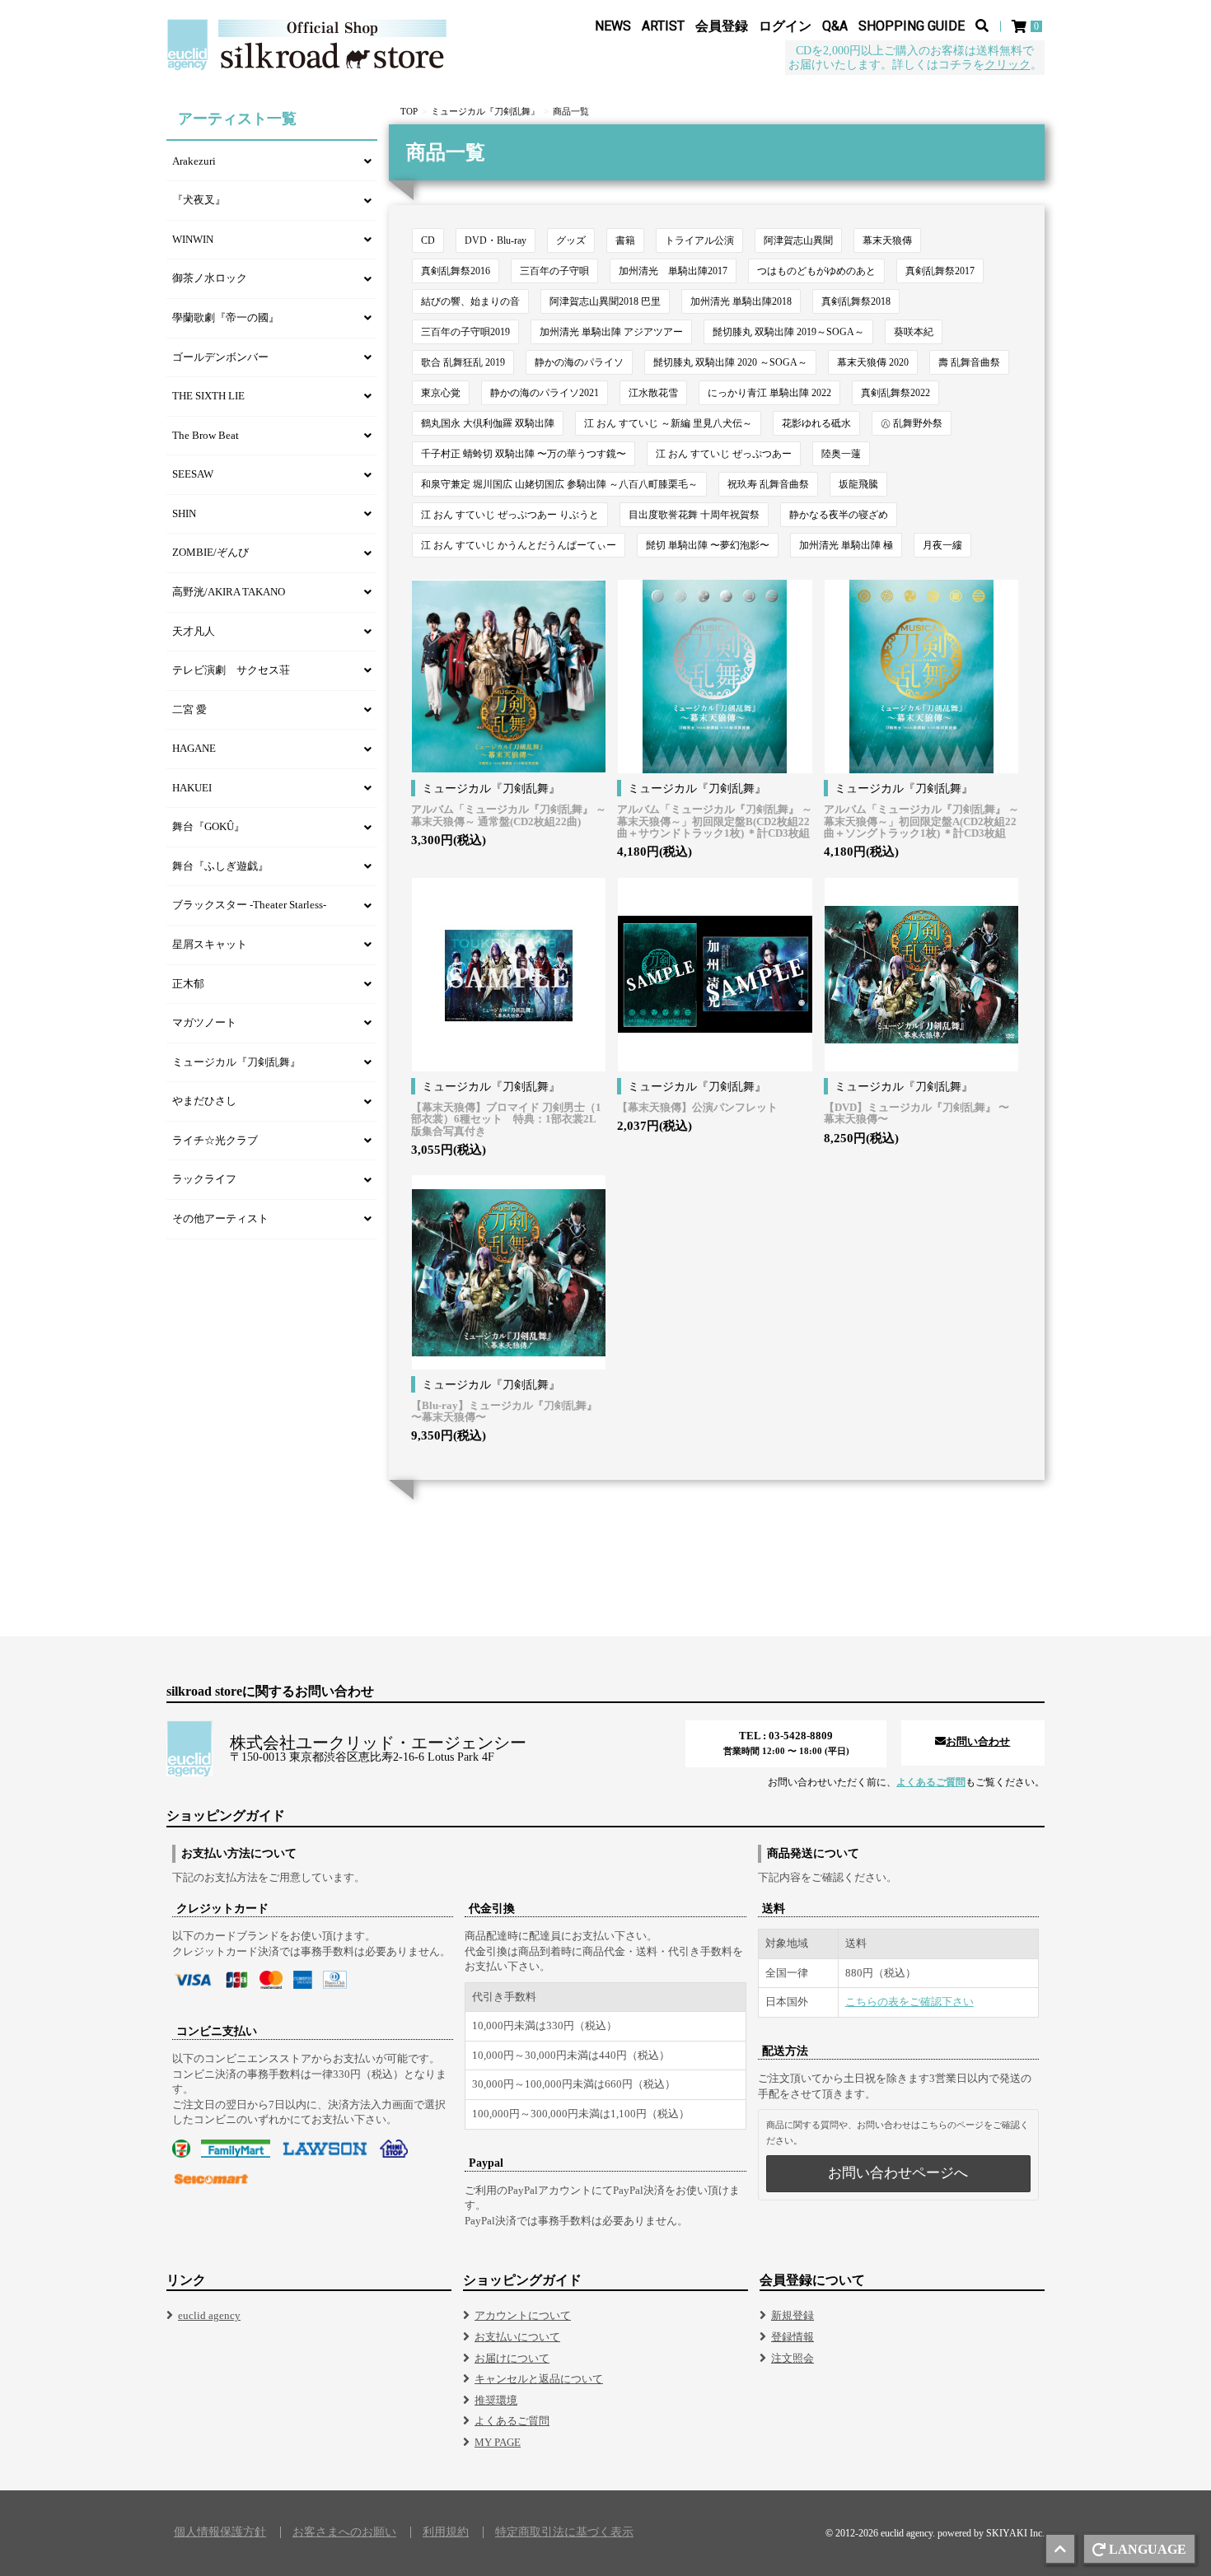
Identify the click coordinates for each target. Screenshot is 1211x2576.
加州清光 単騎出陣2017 (673, 271)
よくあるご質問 (931, 1782)
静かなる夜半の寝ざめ (839, 515)
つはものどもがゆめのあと (816, 271)
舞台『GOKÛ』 (208, 826)
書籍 (625, 240)
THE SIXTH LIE (208, 396)
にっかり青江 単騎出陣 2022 (769, 393)
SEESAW (193, 474)
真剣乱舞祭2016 (456, 271)
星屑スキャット (210, 944)
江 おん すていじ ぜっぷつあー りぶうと (510, 515)
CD (428, 240)
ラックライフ (204, 1179)
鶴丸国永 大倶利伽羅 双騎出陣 (488, 423)
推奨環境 (496, 2400)
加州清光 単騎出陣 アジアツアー (611, 332)
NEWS (613, 26)
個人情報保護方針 (220, 2532)
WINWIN (193, 239)
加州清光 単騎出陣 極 (846, 545)
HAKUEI (192, 788)
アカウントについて (523, 2315)
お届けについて (512, 2358)
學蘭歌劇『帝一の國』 (226, 317)
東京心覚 (441, 393)
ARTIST (663, 26)
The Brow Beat (206, 435)
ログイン (785, 26)
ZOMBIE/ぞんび (210, 552)
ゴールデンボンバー (220, 357)
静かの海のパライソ (579, 362)
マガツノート (204, 1022)
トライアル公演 (699, 240)
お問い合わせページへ (898, 2173)
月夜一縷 (942, 545)
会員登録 (722, 26)
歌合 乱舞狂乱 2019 (463, 362)
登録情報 (793, 2337)
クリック (1008, 65)
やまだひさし (204, 1101)
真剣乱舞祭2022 (895, 393)
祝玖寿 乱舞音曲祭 (768, 484)
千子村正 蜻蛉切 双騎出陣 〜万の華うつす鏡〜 (524, 454)
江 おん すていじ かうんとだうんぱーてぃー (519, 545)
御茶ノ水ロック (210, 278)
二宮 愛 (189, 709)
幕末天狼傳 (887, 240)
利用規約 (446, 2532)
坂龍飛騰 (858, 484)
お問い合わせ (978, 1741)
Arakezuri (194, 161)
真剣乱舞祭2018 (856, 301)
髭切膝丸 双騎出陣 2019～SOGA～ (788, 332)
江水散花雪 (653, 393)
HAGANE (194, 748)
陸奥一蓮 (841, 454)
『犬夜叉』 (199, 200)
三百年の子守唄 (554, 271)
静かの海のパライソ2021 (545, 393)
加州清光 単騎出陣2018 (741, 301)
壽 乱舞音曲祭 (969, 362)
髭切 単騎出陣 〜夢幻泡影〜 (708, 545)
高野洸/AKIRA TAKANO (229, 592)
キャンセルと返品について (539, 2379)
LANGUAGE (1148, 2549)
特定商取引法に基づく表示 (564, 2532)
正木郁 (188, 984)
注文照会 (793, 2358)
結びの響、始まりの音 (470, 301)
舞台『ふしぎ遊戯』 (220, 866)
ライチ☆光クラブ (215, 1140)
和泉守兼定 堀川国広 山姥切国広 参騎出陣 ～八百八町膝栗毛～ (559, 484)
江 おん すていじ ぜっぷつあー (724, 454)
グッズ (571, 240)
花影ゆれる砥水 (816, 423)
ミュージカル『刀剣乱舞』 (485, 111)
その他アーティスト (220, 1218)
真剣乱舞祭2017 (940, 271)
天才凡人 (194, 631)
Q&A (835, 26)
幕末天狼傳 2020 (873, 362)
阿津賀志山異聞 (798, 240)
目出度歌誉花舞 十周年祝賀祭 (694, 515)
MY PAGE (498, 2442)
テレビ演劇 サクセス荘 (231, 670)
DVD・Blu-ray (496, 240)
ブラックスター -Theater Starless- (249, 905)
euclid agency (209, 2315)
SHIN (184, 513)
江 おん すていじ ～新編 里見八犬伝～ (668, 423)
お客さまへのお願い (344, 2532)
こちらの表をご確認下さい (909, 2002)
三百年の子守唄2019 (465, 332)
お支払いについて (517, 2337)
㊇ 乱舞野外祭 (912, 423)
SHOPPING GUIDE (912, 26)
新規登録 (793, 2315)
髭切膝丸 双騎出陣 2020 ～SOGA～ (730, 362)
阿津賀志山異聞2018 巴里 (605, 301)
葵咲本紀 (914, 332)
